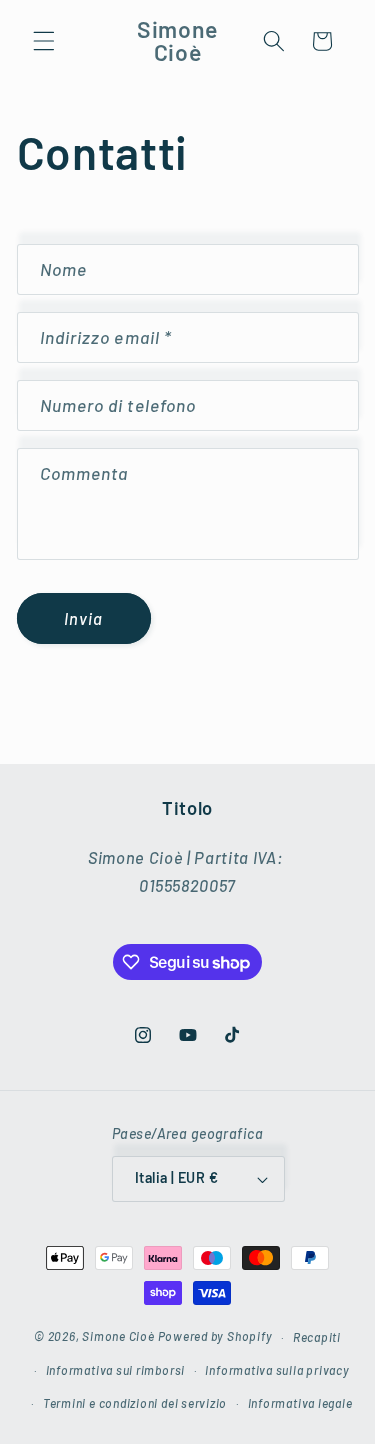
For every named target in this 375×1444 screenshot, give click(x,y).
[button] (44, 41)
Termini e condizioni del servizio (135, 1403)
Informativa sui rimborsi (115, 1370)
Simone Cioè (118, 1337)
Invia (84, 618)
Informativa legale (300, 1403)
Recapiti (317, 1337)
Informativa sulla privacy (277, 1370)
